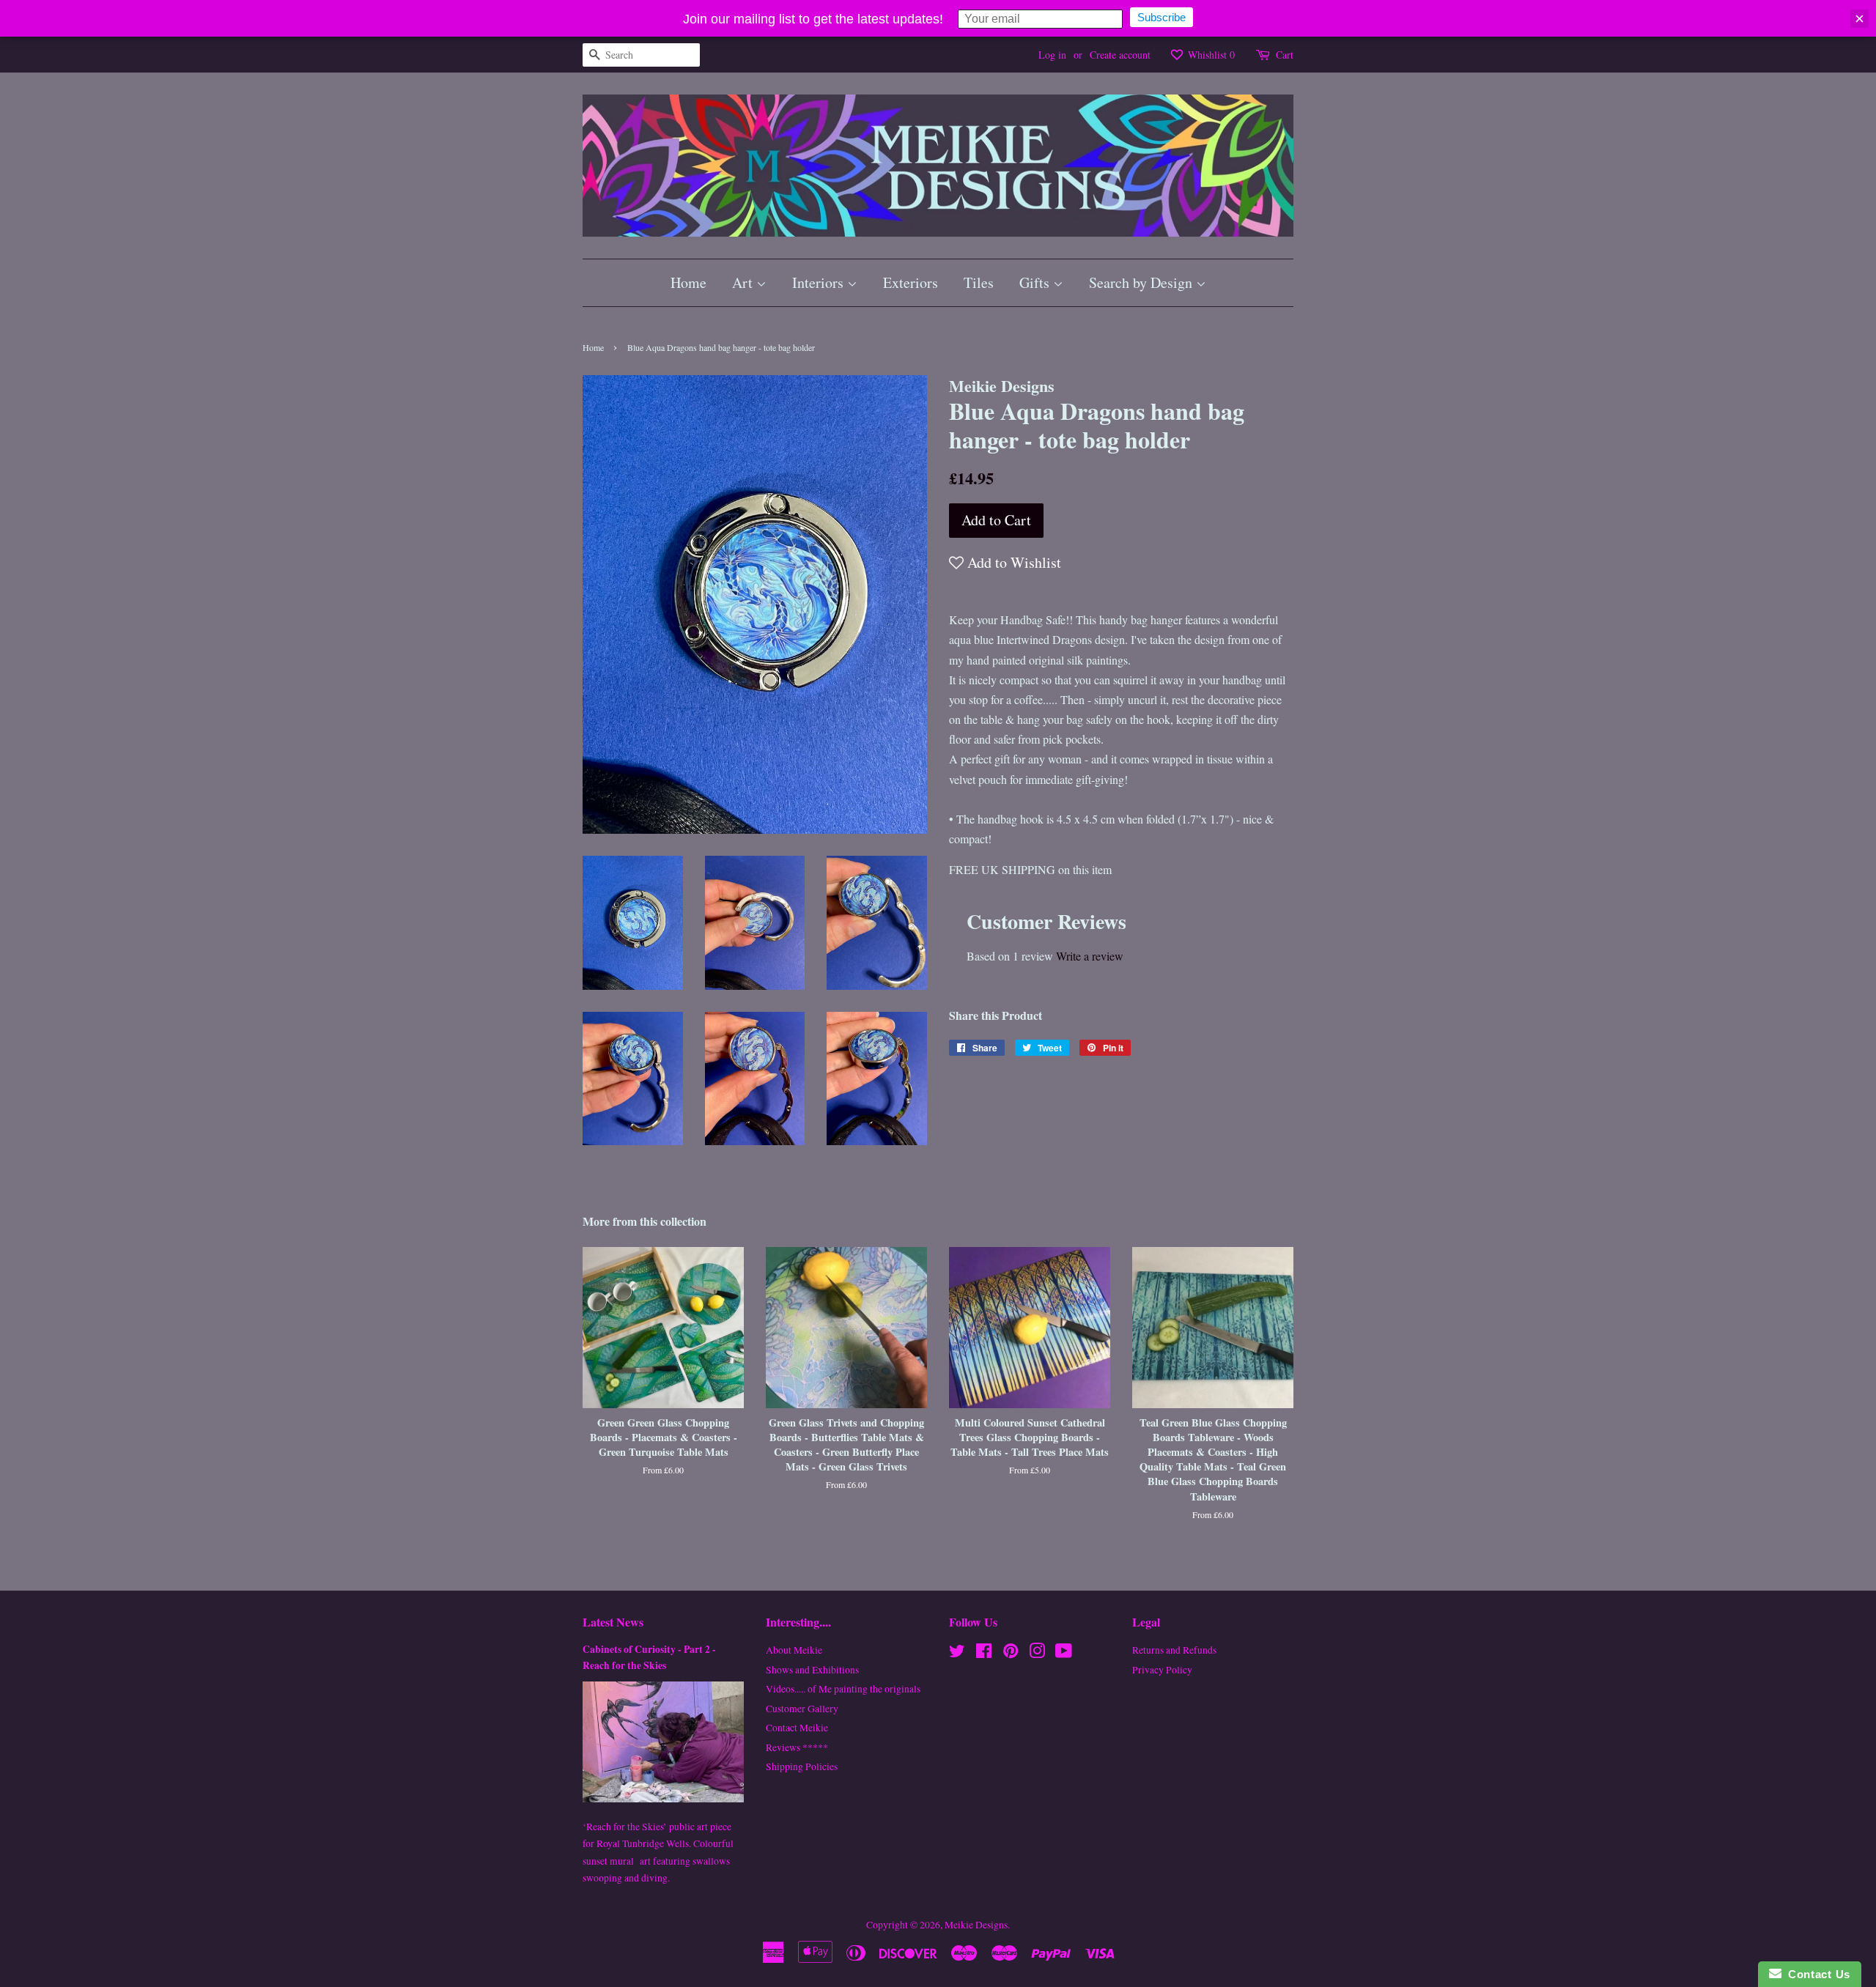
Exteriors (911, 282)
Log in (1052, 55)
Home (688, 282)
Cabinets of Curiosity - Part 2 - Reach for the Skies (649, 1657)
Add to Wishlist (1012, 562)
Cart (1285, 55)
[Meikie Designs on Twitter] (957, 1654)
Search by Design (1142, 282)
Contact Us (1816, 1974)
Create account (1120, 55)
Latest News (613, 1622)
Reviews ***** (797, 1747)
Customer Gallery (802, 1709)
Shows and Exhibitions (812, 1670)
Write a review (1090, 956)
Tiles (979, 282)
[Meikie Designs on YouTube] (1064, 1654)
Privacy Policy (1162, 1670)
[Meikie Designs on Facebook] (984, 1654)
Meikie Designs (976, 1925)
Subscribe (1162, 17)
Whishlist (1210, 55)
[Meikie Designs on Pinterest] (1011, 1654)
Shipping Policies (802, 1766)
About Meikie (794, 1650)
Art (744, 282)
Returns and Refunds (1174, 1650)
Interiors (820, 282)
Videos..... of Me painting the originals (843, 1689)
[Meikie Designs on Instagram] (1037, 1654)
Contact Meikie (797, 1728)
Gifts (1036, 282)
